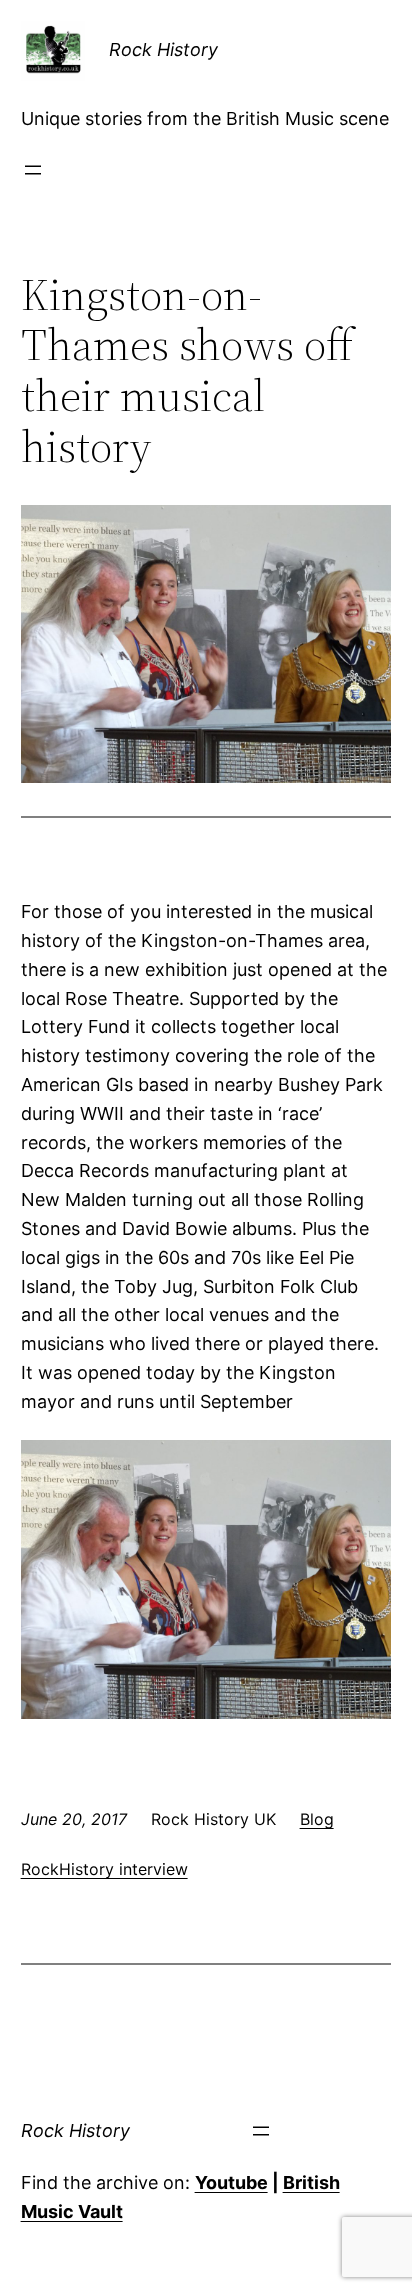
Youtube (231, 2182)
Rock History (163, 49)
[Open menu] (33, 170)
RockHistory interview (104, 1869)
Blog (317, 1819)
